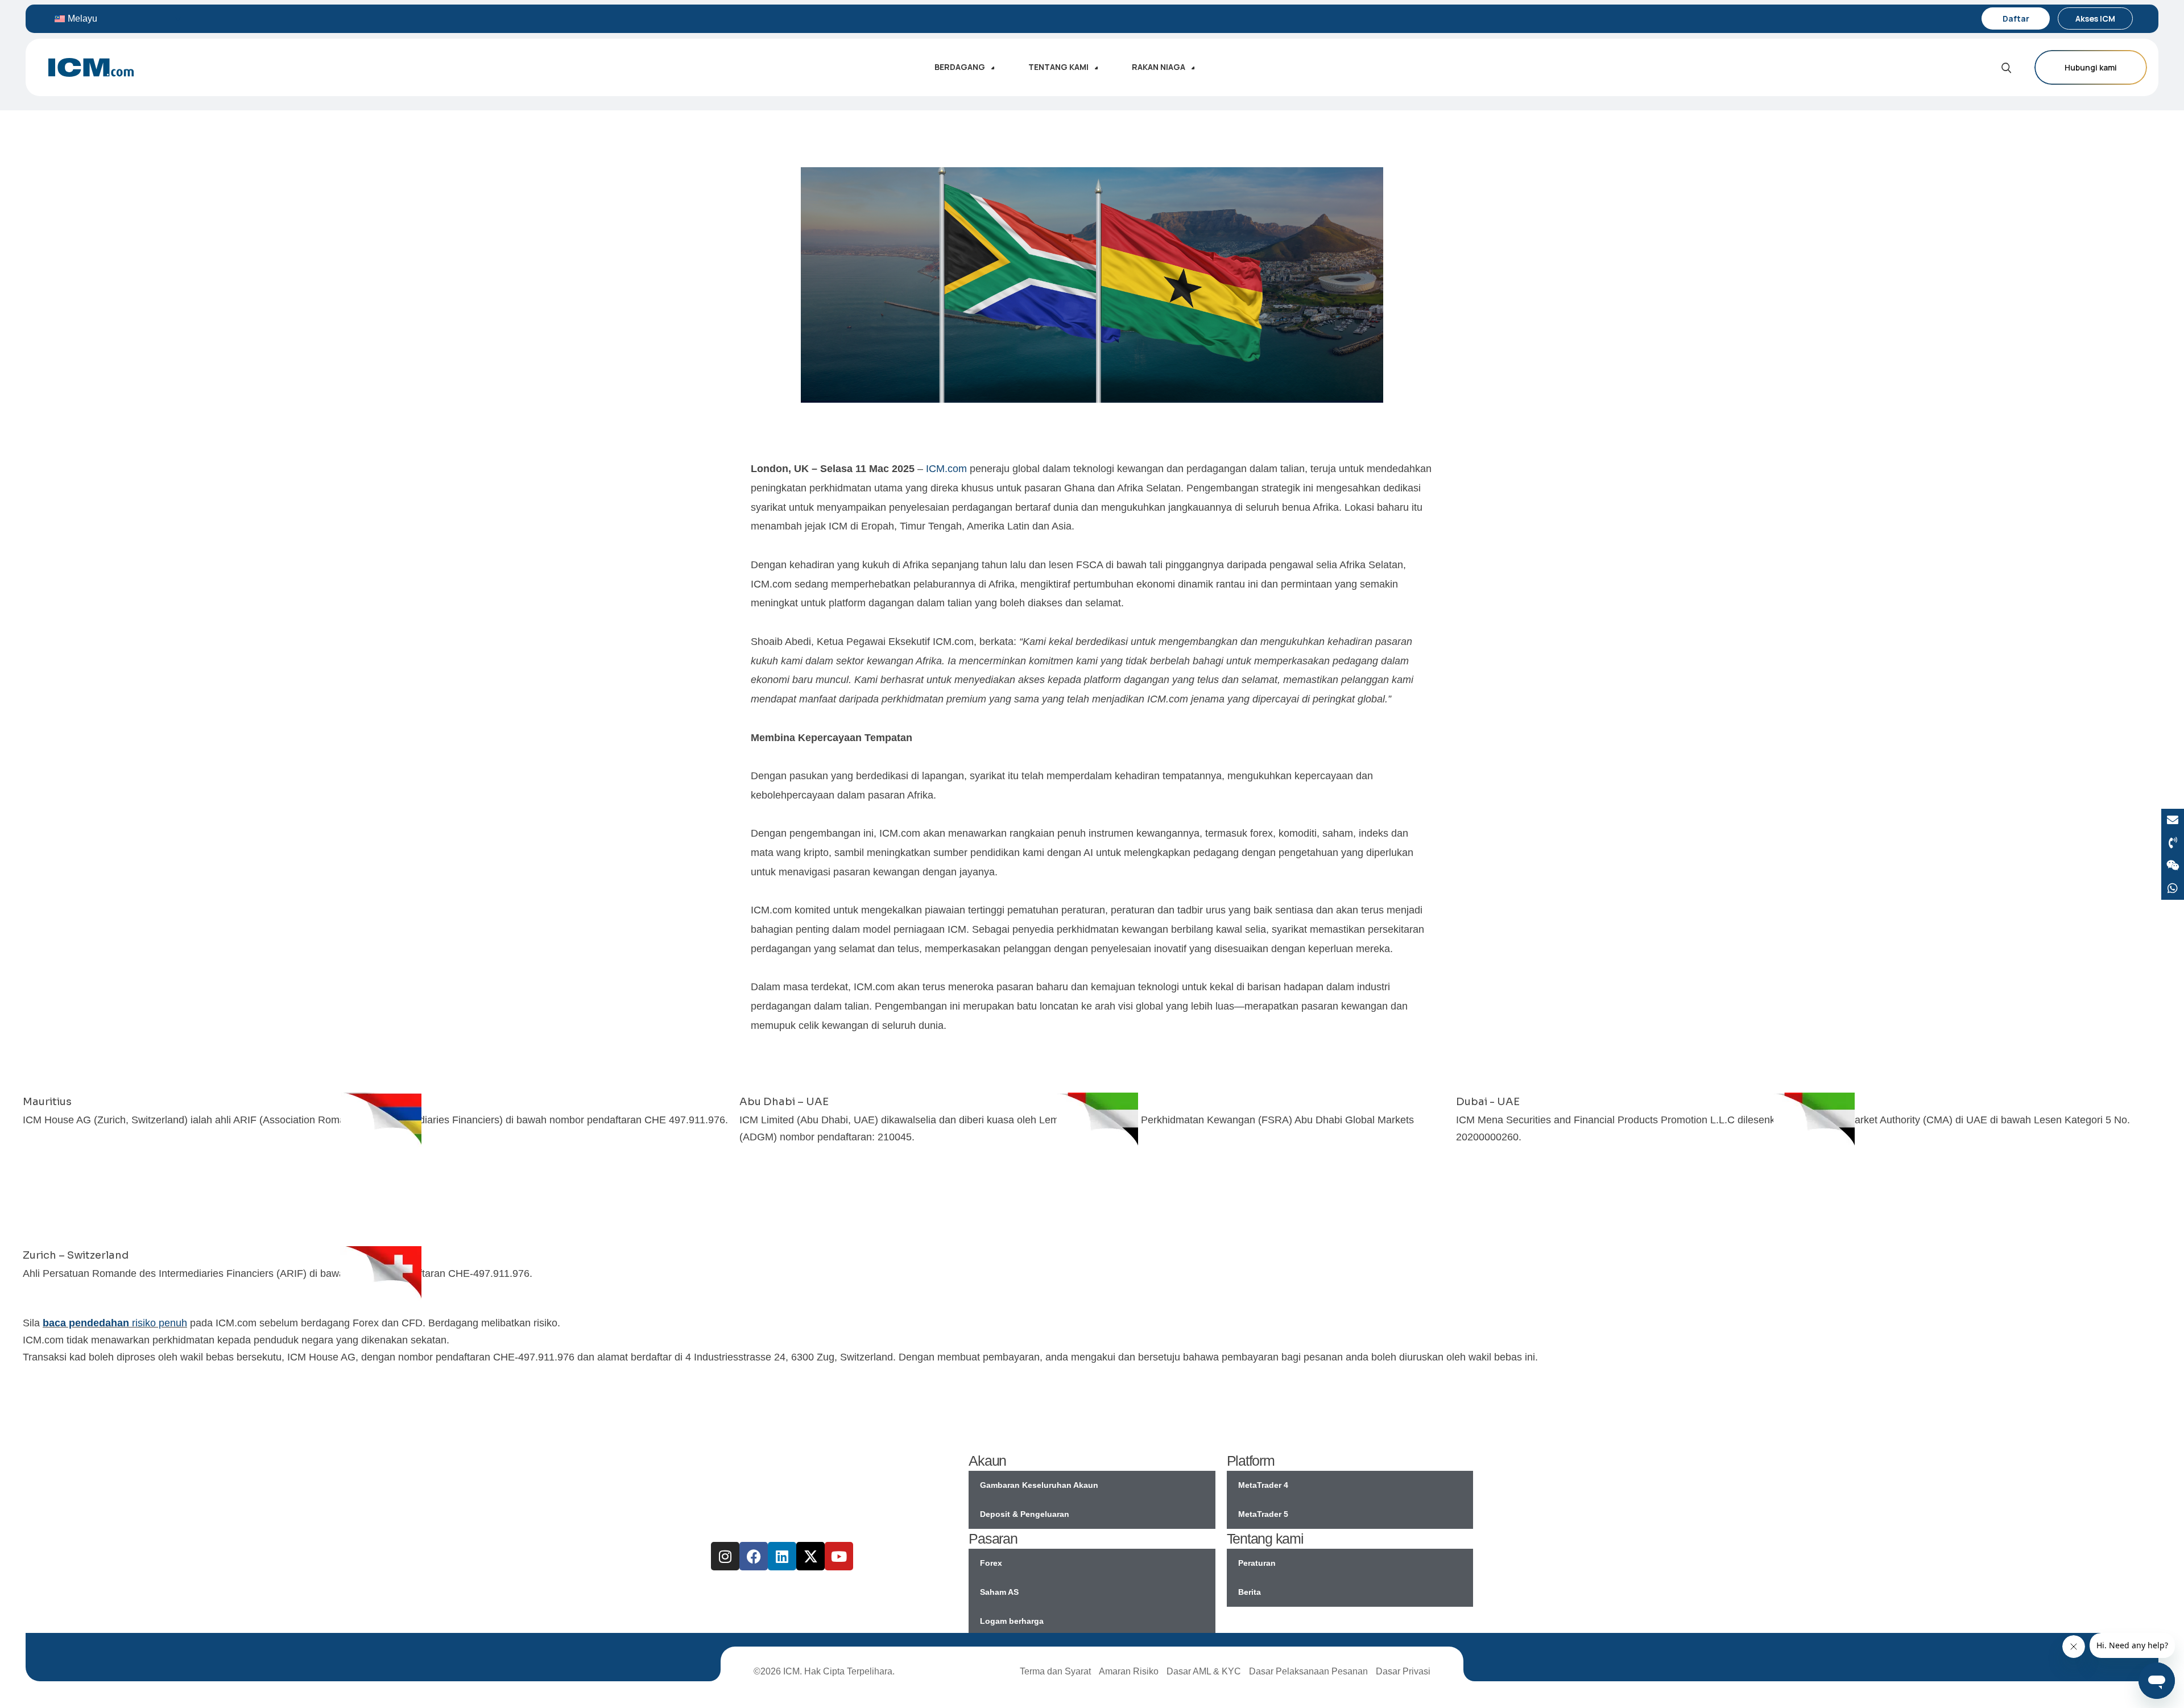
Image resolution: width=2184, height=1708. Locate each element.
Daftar (2016, 18)
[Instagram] (725, 1556)
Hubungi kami (2091, 67)
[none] (118, 18)
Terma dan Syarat (1055, 1671)
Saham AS (999, 1592)
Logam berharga (1012, 1621)
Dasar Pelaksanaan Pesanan (1308, 1671)
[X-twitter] (810, 1556)
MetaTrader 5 (1263, 1514)
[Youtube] (839, 1556)
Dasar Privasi (1403, 1671)
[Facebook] (754, 1556)
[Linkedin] (782, 1556)
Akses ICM (2095, 18)
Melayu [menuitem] (82, 18)
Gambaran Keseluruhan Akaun (1039, 1485)
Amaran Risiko (1129, 1671)
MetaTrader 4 (1263, 1485)
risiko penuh (115, 1323)
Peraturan (1257, 1563)
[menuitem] (118, 18)
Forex (991, 1563)
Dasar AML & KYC (1204, 1671)
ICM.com (946, 469)
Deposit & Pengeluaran (1025, 1514)
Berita (1250, 1592)
